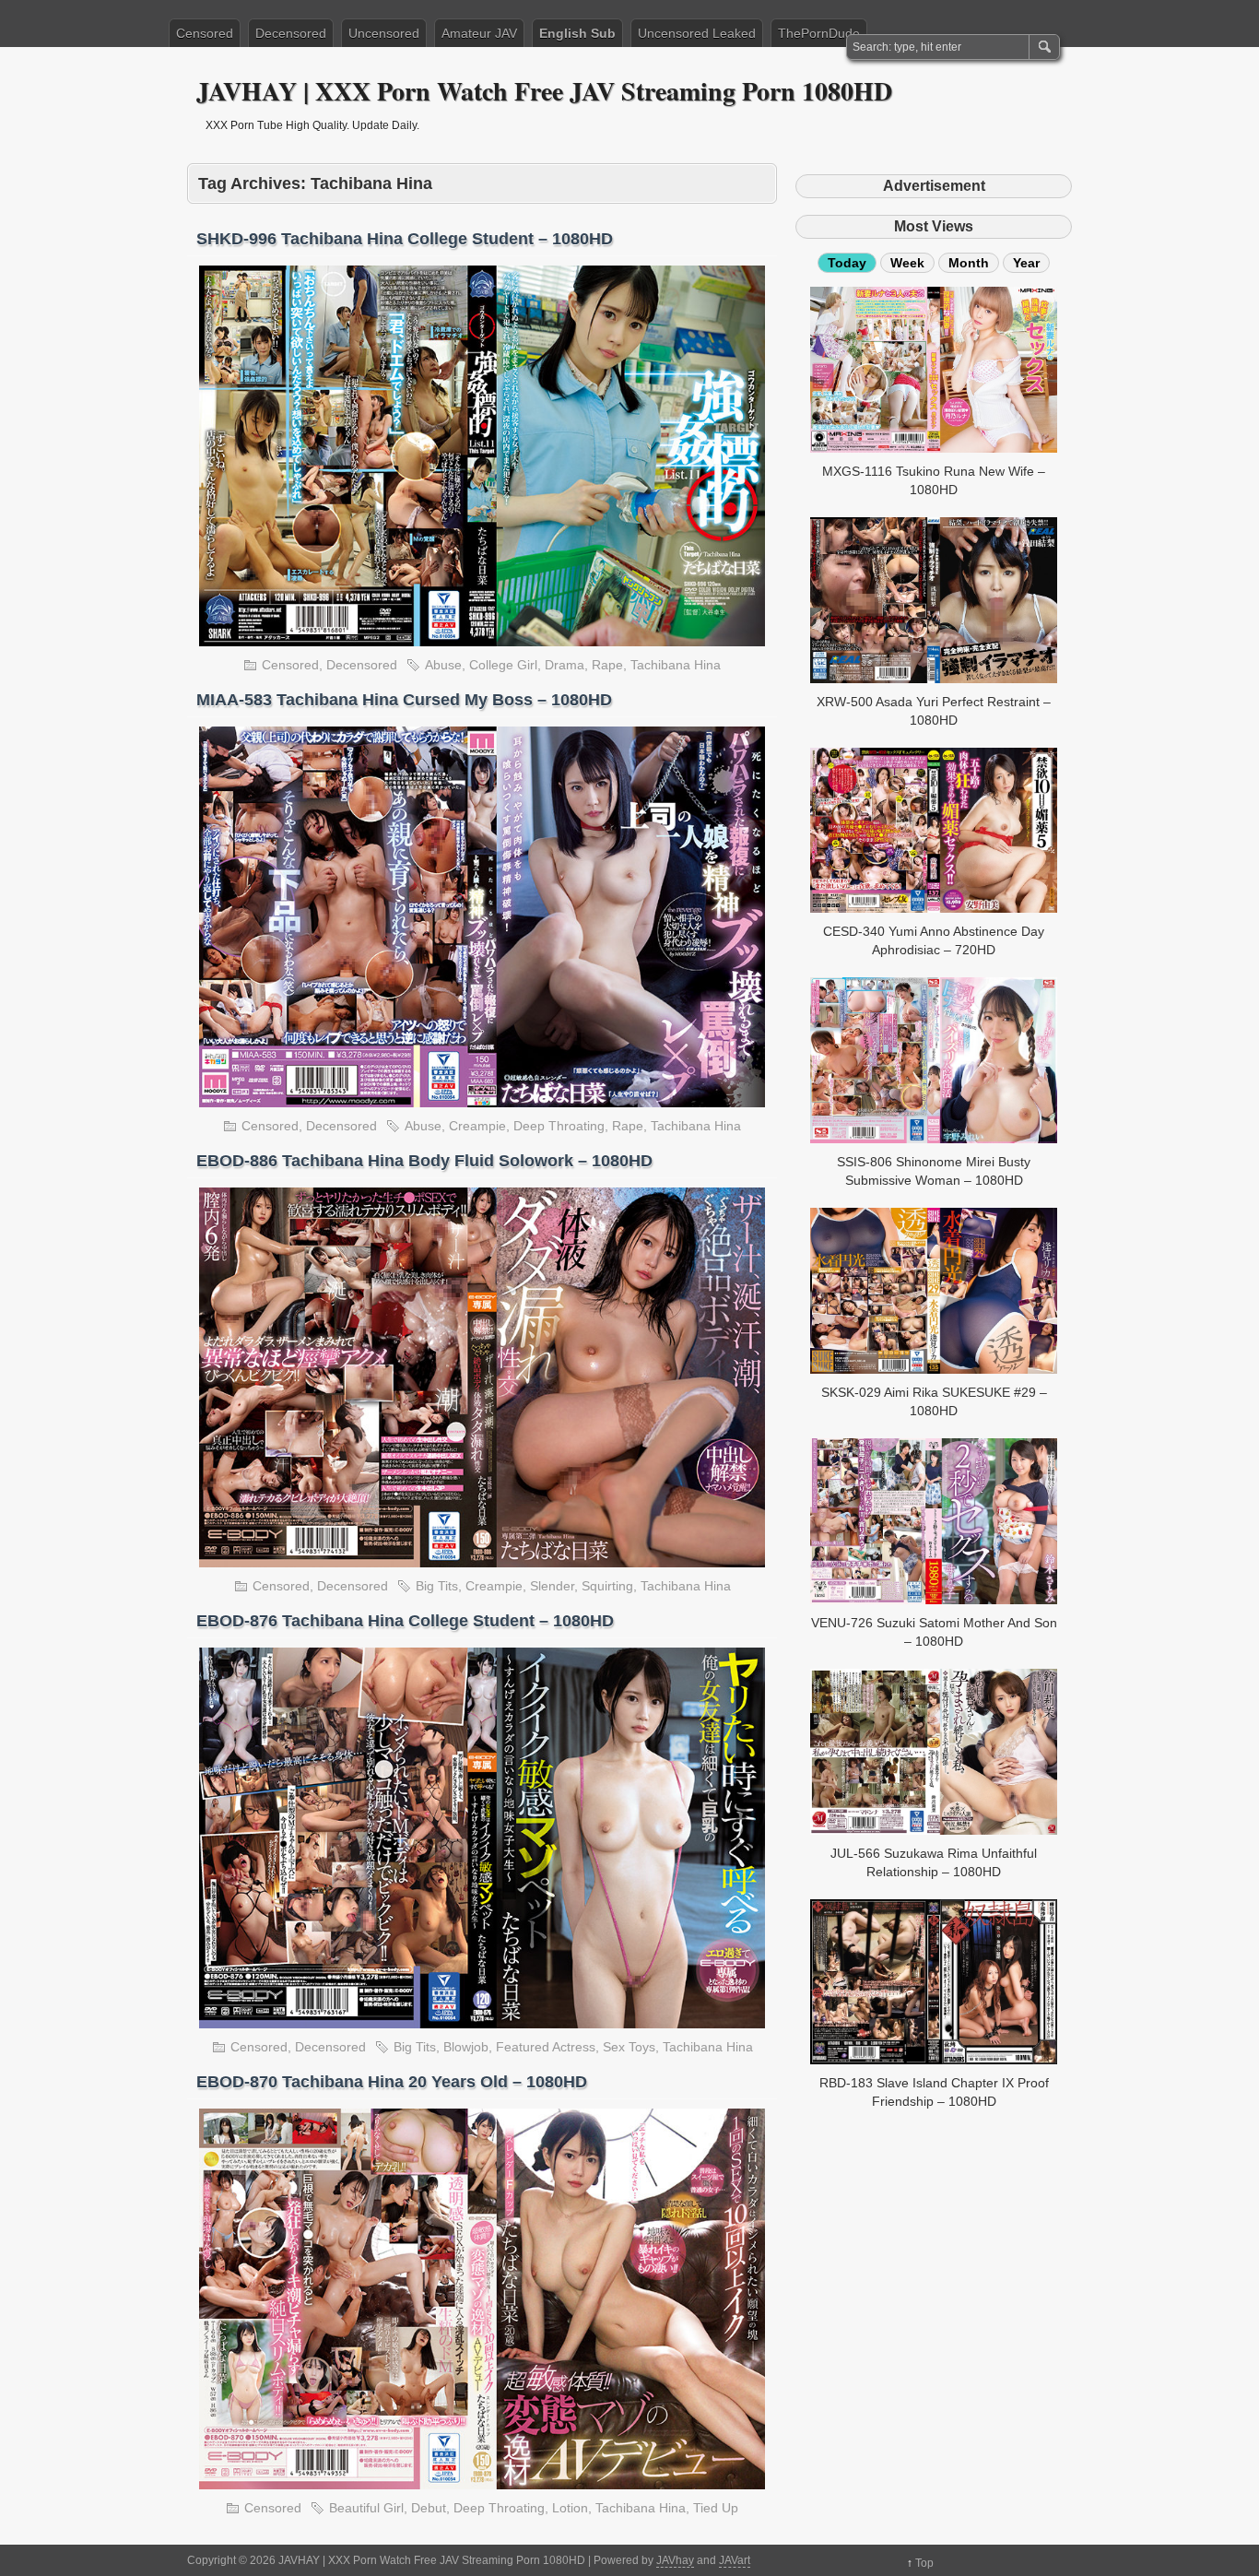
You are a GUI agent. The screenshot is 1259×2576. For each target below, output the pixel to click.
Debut (429, 2508)
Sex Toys (629, 2047)
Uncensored (384, 33)
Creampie (477, 1126)
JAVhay (675, 2560)
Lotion (570, 2508)
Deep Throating (559, 1126)
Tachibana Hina (676, 665)
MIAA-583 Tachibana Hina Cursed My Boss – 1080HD (404, 700)
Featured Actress (546, 2047)
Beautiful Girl (366, 2508)
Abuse (443, 665)
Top (924, 2563)
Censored (205, 33)
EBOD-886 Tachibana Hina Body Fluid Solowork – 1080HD (424, 1161)
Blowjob (466, 2047)
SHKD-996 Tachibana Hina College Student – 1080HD (405, 239)
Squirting (607, 1586)
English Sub (577, 33)
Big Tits (437, 1586)
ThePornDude (819, 33)
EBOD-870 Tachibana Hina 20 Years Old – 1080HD (392, 2082)
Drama (565, 665)
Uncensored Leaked (697, 33)
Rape (607, 665)
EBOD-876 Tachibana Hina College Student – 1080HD (405, 1621)
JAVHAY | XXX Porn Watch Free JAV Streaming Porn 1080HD (544, 91)
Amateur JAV (479, 33)
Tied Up (716, 2508)
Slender (552, 1586)
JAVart (735, 2560)
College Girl (503, 665)
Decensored (291, 33)
